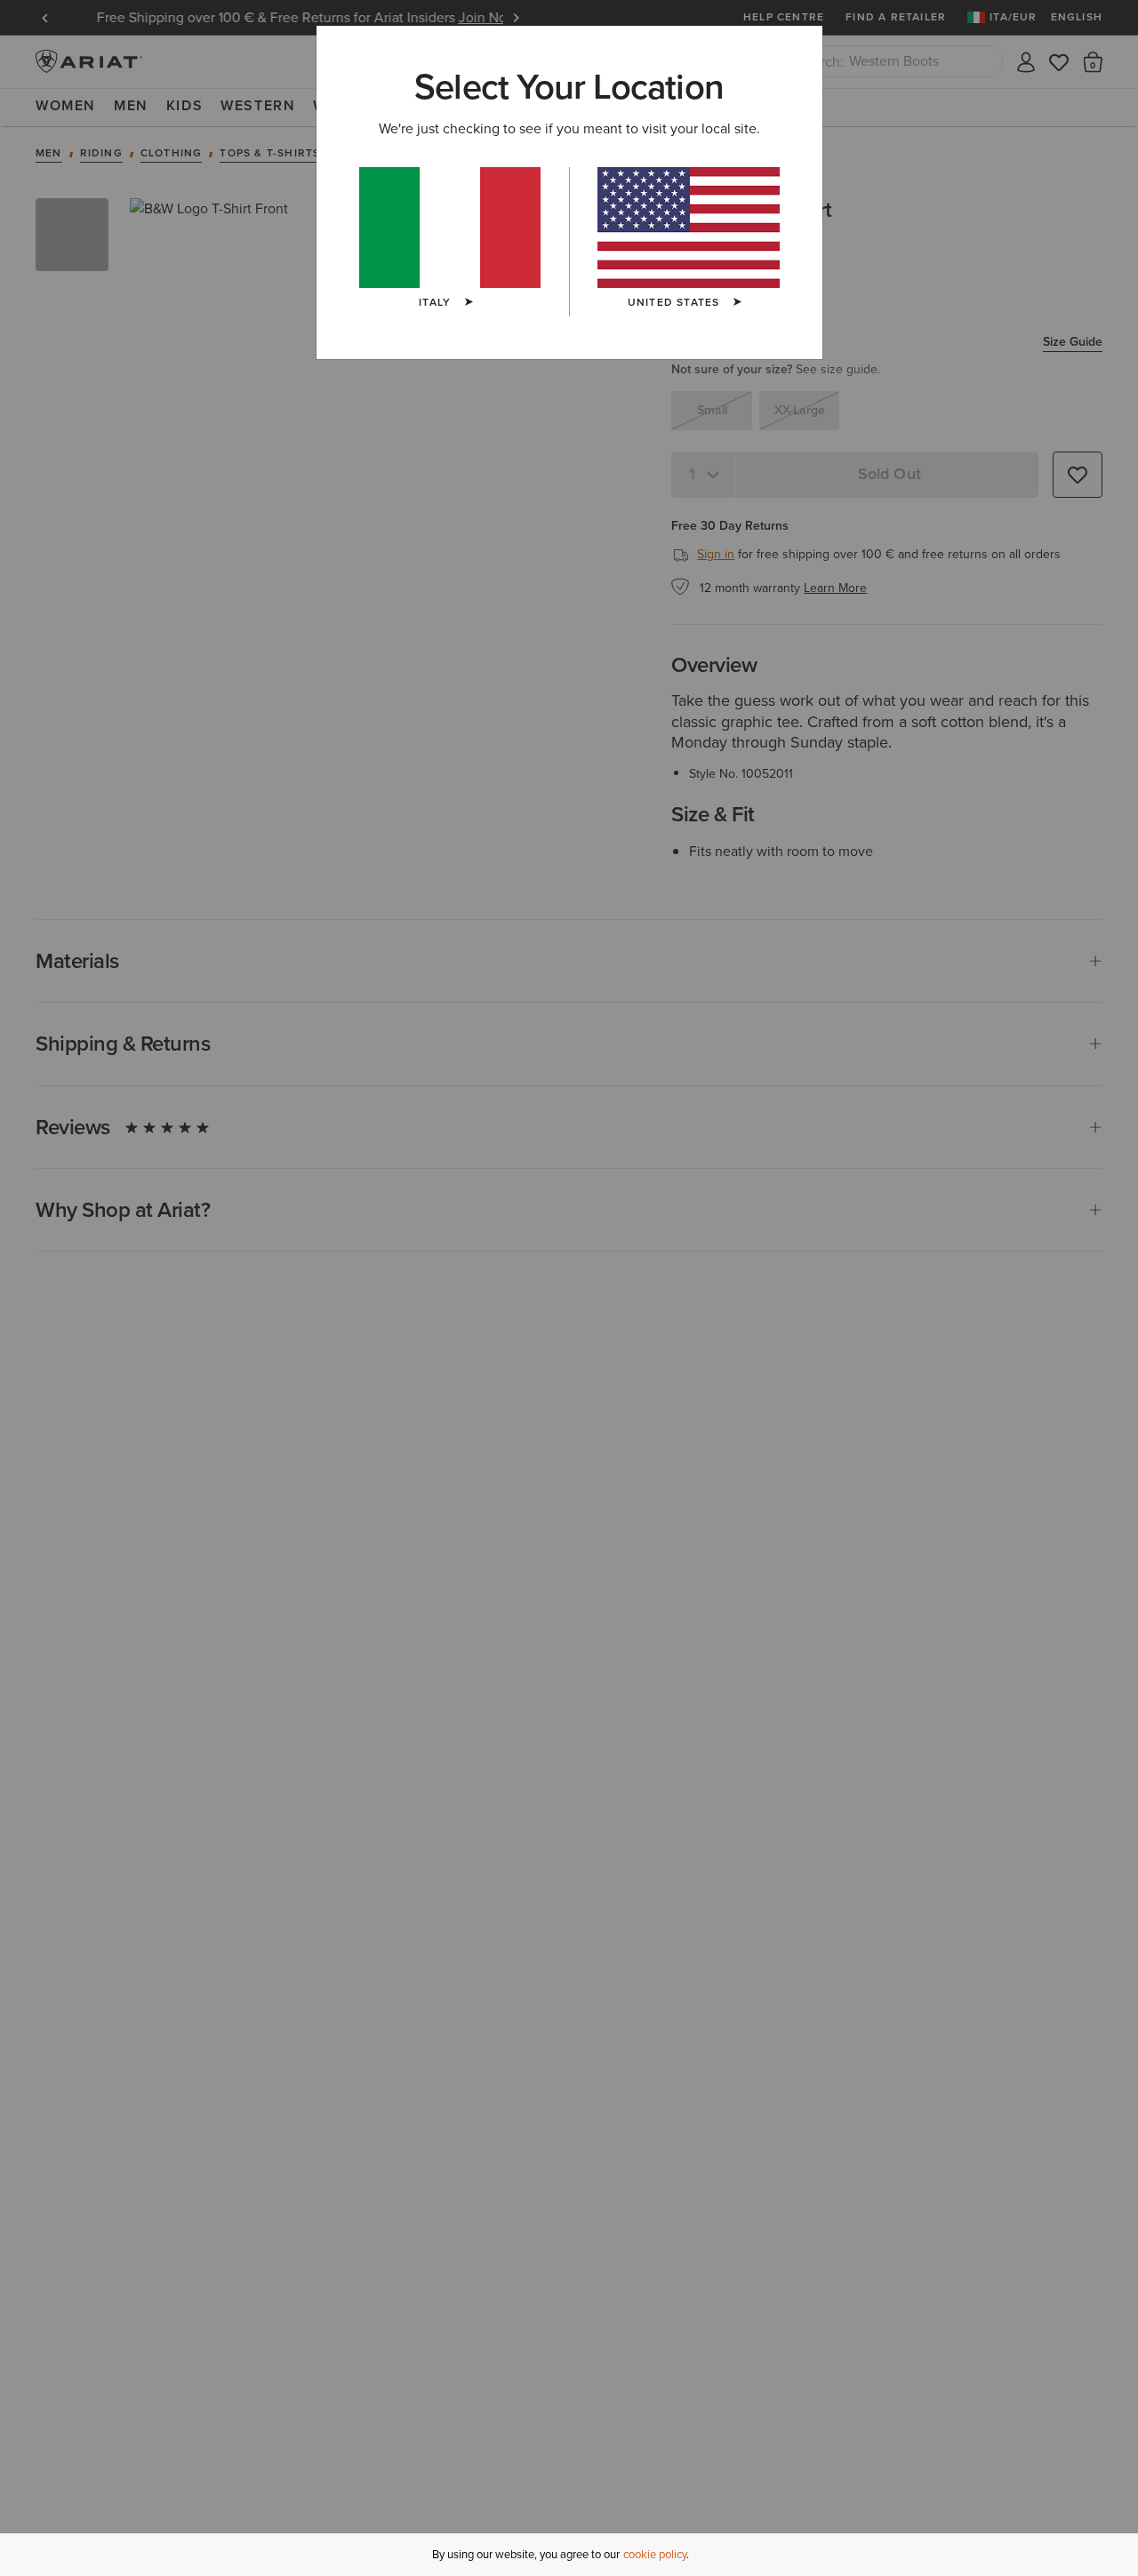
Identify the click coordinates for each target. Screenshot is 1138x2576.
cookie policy (655, 2554)
